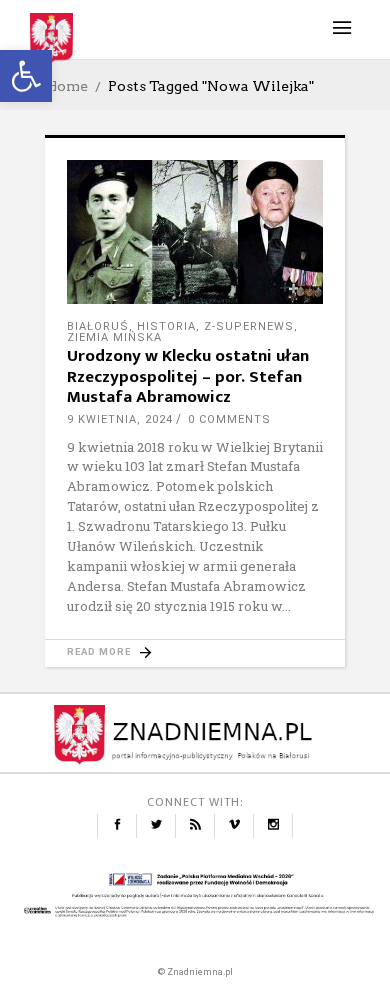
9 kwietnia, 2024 (120, 419)
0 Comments (229, 419)
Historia (166, 326)
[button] (26, 76)
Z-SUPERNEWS (249, 326)
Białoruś (98, 326)
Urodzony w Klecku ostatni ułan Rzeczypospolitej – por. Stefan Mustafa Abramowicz (188, 376)
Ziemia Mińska (114, 337)
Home (66, 86)
